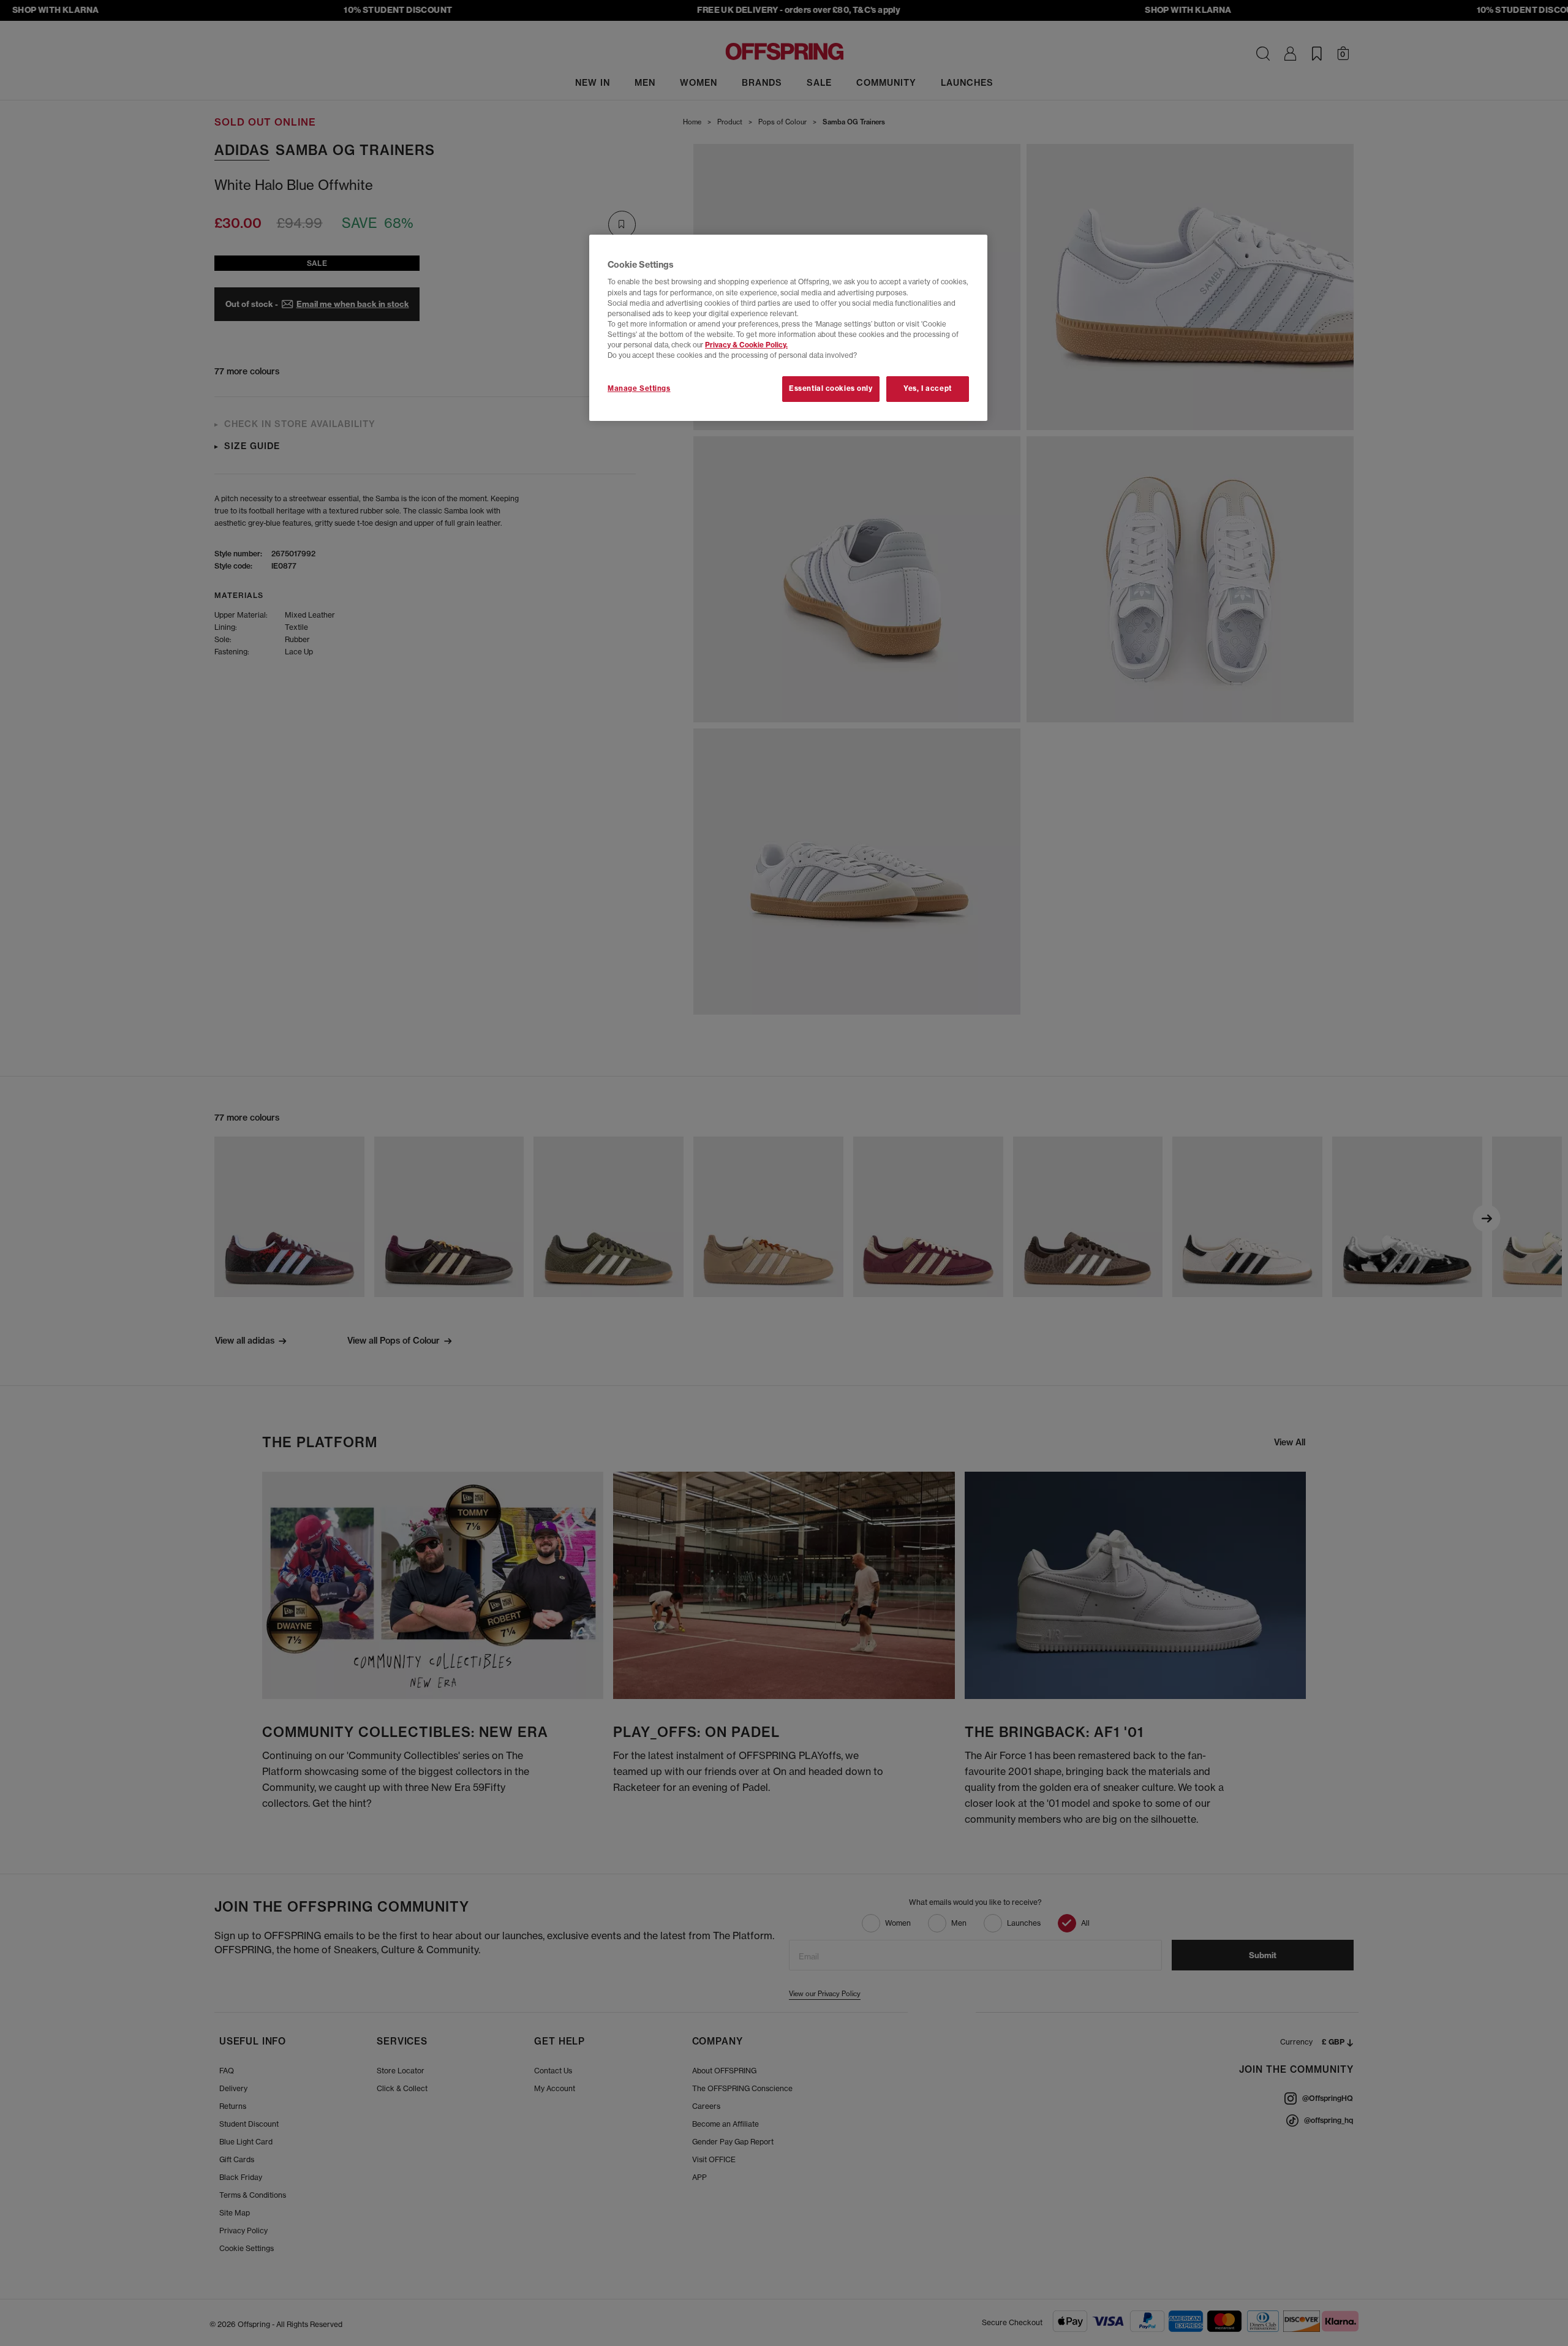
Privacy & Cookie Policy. (746, 345)
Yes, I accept (927, 388)
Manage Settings (639, 388)
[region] (788, 328)
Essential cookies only (831, 388)
